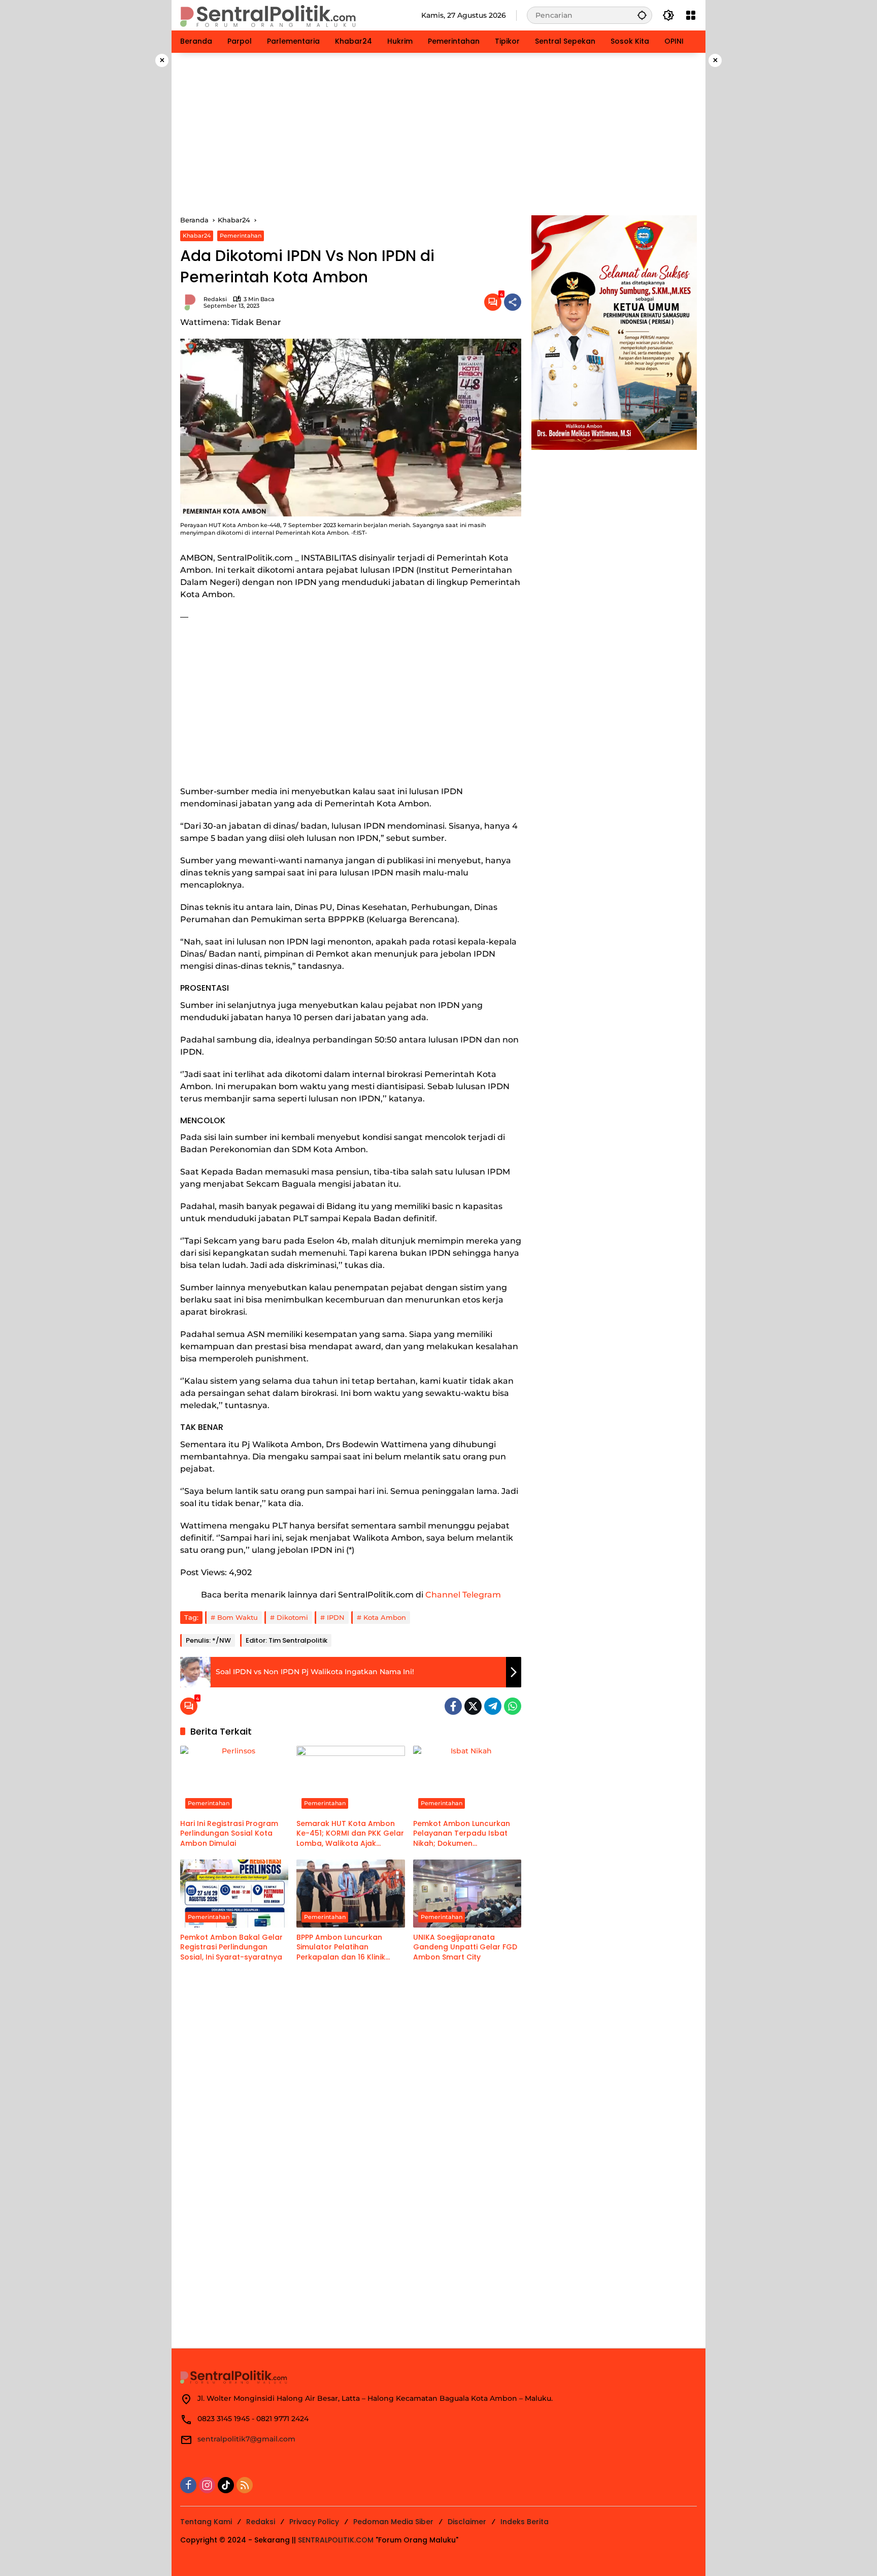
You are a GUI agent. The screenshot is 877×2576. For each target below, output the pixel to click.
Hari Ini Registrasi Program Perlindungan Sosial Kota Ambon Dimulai (229, 1834)
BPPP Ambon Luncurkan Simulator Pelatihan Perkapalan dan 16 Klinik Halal (341, 1948)
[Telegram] (493, 1706)
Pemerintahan (241, 236)
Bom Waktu (238, 1617)
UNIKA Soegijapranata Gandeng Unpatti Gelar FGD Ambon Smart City (465, 1947)
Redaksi (215, 299)
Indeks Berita (525, 2522)
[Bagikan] (513, 302)
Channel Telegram (463, 1595)
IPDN (336, 1617)
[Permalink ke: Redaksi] (192, 302)
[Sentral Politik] (269, 15)
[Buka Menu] (691, 15)
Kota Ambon (385, 1617)
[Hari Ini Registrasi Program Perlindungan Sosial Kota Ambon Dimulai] (234, 1780)
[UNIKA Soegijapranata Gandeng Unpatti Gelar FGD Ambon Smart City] (467, 1894)
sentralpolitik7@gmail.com (246, 2439)
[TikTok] (226, 2485)
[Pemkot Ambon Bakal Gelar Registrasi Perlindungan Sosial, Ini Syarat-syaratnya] (234, 1894)
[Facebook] (453, 1706)
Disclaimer (467, 2522)
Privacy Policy (314, 2522)
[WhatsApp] (513, 1706)
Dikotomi (292, 1617)
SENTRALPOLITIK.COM (336, 2540)
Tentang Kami (206, 2522)
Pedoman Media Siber (393, 2522)
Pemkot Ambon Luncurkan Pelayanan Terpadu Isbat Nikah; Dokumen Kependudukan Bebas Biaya (467, 1834)
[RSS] (245, 2485)
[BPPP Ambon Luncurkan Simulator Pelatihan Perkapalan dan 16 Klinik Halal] (350, 1894)
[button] (642, 15)
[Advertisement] (438, 134)
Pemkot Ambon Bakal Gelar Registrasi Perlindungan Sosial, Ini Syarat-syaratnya (231, 1947)
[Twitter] (473, 1706)
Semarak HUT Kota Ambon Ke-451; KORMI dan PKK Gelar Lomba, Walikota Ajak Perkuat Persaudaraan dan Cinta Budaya (350, 1834)
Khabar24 (197, 236)
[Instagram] (207, 2485)
